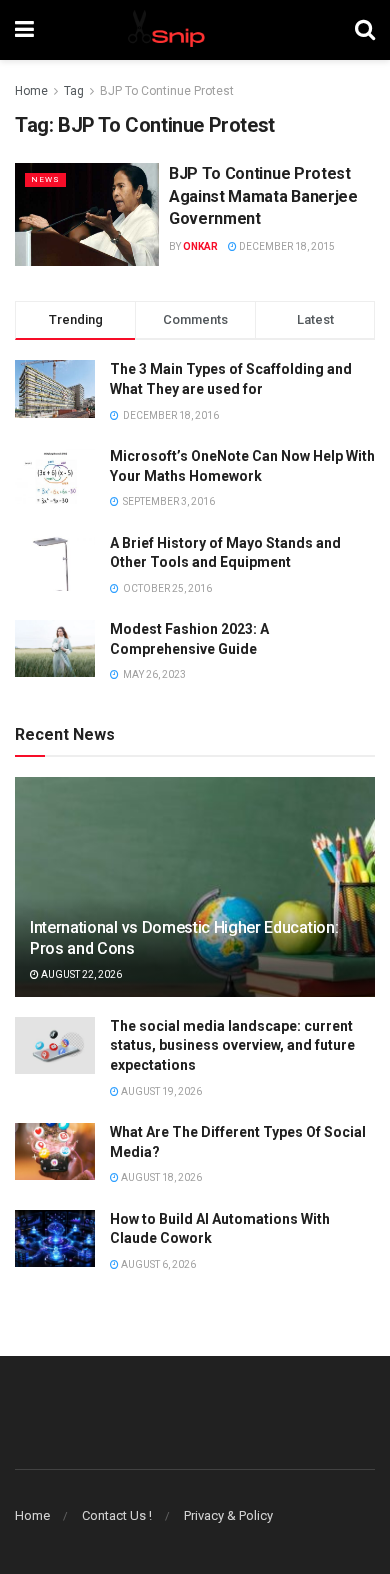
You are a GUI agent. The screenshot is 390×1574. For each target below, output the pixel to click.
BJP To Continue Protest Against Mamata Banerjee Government (263, 196)
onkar (200, 246)
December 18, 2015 (286, 246)
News (45, 179)
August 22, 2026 (80, 974)
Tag (74, 91)
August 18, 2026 (160, 1177)
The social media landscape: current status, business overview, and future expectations (232, 1045)
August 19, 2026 (160, 1091)
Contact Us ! (117, 1515)
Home (31, 91)
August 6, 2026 (157, 1264)
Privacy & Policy (228, 1515)
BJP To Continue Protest (167, 91)
